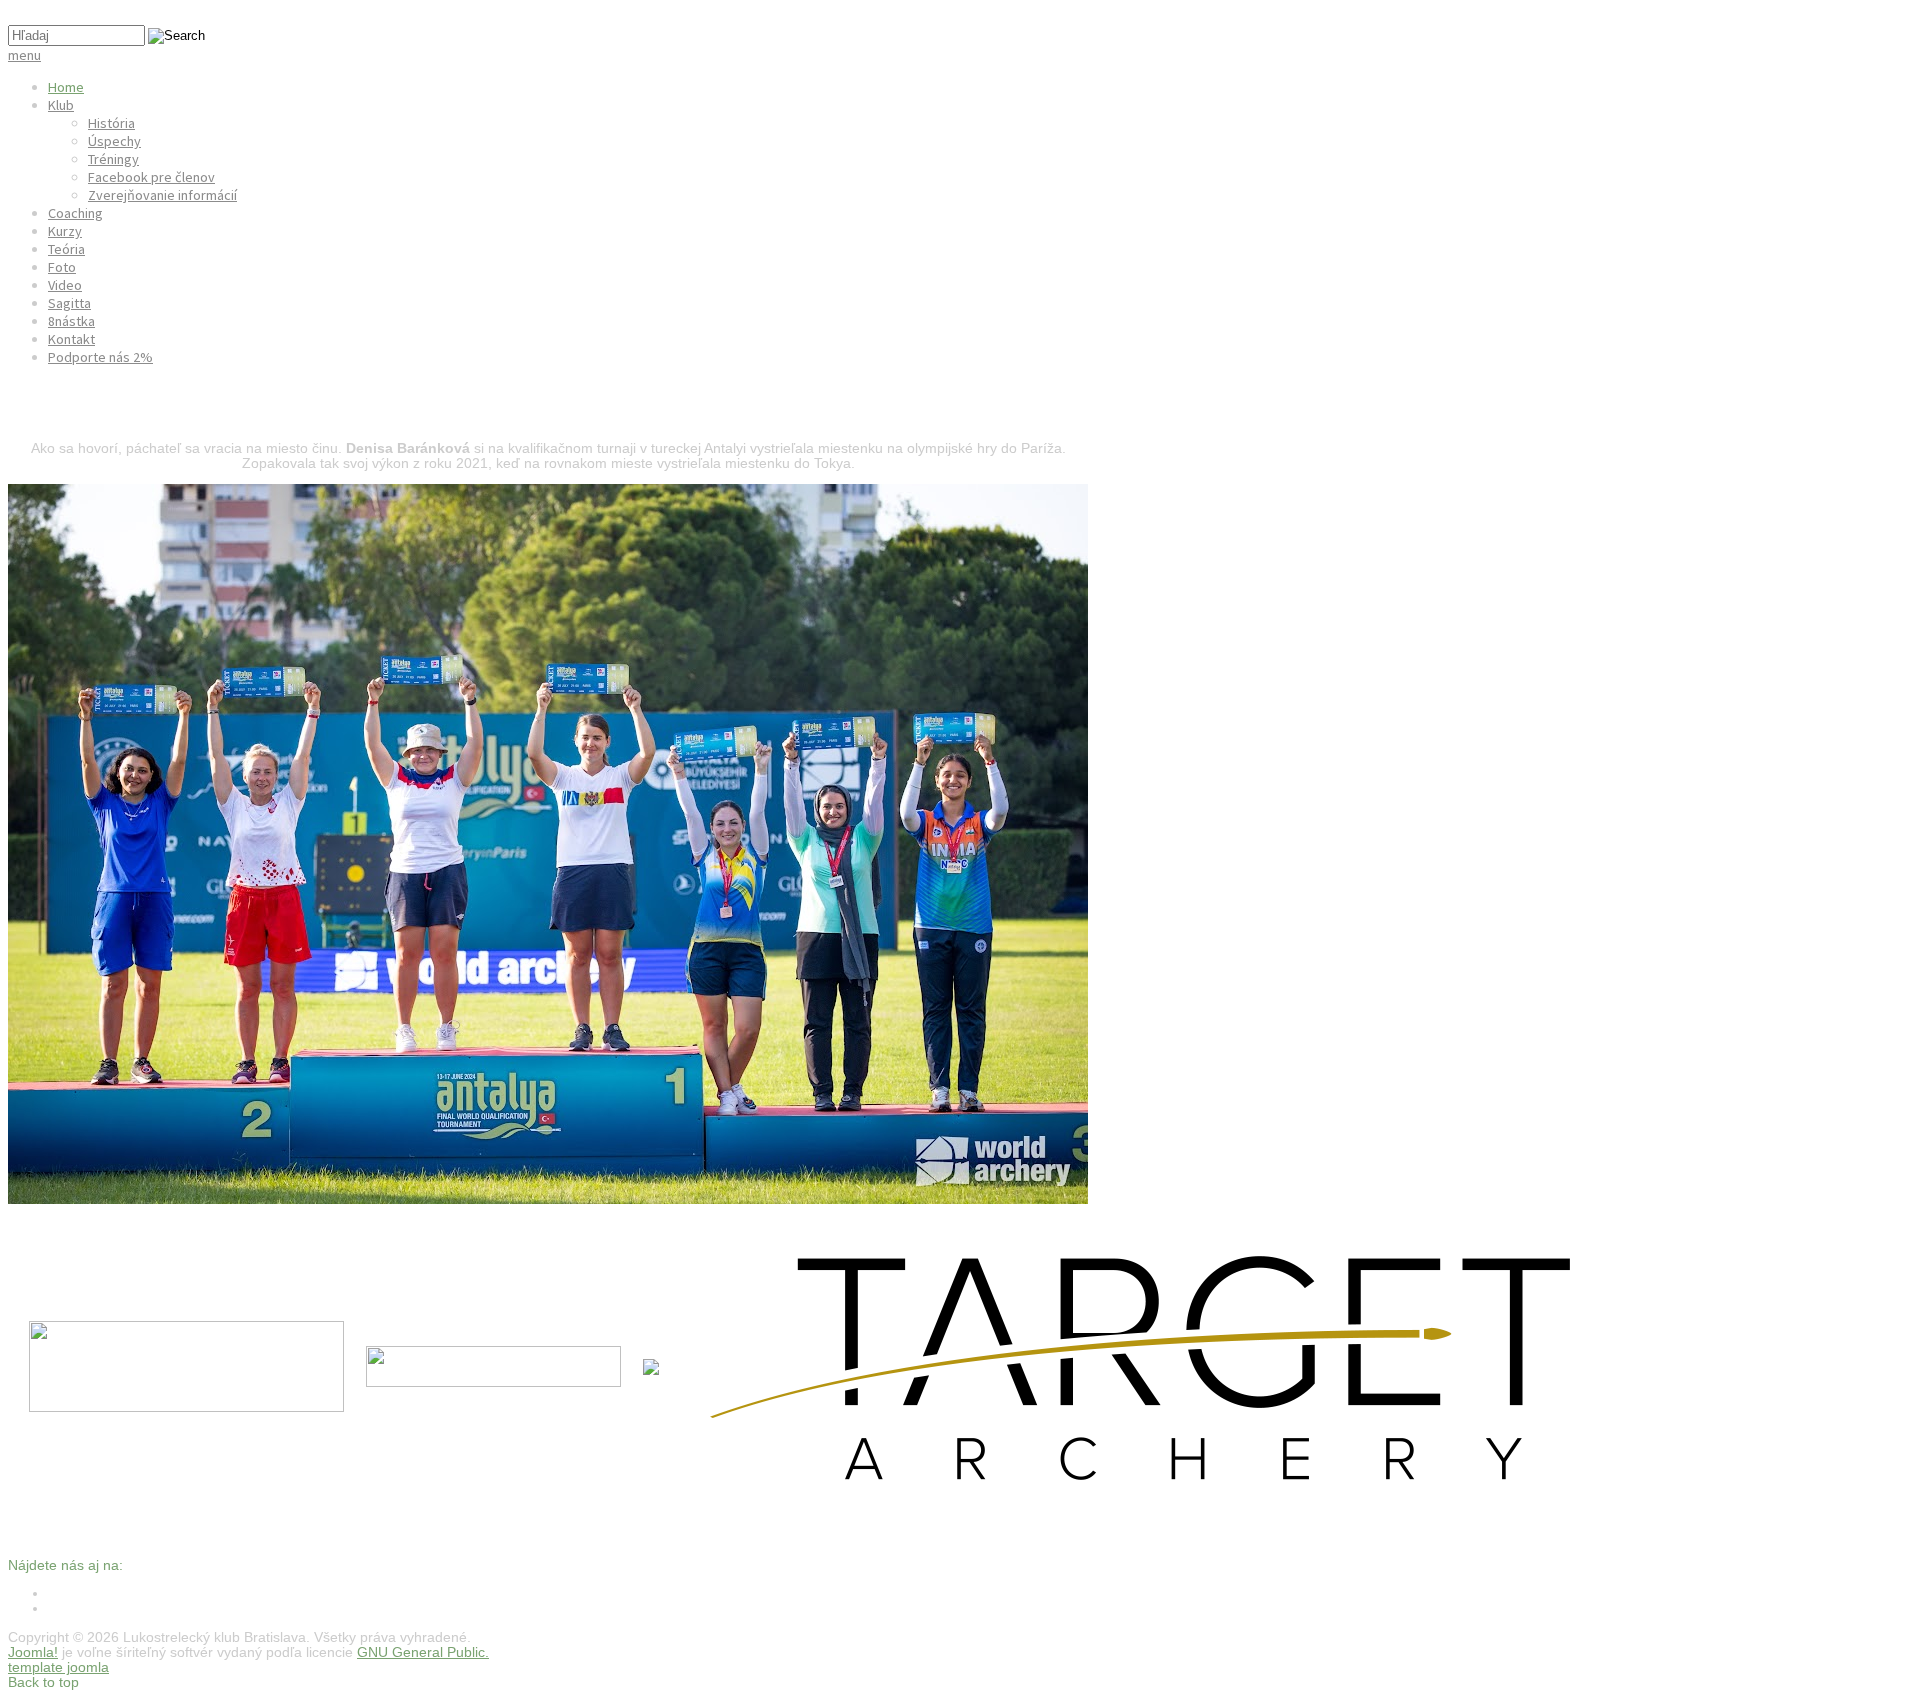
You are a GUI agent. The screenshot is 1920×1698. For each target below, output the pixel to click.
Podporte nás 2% (100, 357)
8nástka (71, 321)
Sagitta (69, 303)
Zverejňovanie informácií (162, 195)
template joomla (58, 1667)
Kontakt (71, 339)
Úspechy (114, 141)
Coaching (75, 213)
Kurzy (65, 231)
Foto (62, 267)
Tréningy (113, 159)
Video (65, 285)
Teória (66, 249)
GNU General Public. (423, 1652)
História (111, 123)
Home (66, 87)
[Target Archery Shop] (1185, 1487)
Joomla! (33, 1652)
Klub (61, 105)
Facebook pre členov (151, 177)
